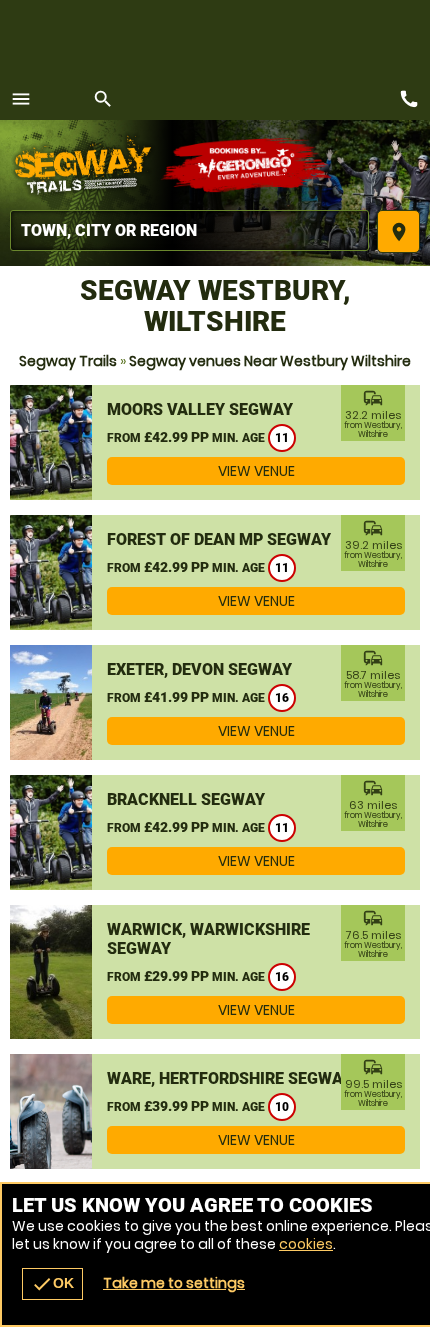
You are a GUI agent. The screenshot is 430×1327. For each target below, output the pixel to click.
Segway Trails (68, 361)
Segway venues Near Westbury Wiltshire (270, 361)
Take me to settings (174, 1283)
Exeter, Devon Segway (199, 669)
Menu (21, 99)
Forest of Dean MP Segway (219, 539)
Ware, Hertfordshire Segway (229, 1078)
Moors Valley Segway (200, 409)
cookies (306, 1244)
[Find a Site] (189, 230)
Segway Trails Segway (85, 165)
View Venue (256, 471)
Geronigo (247, 165)
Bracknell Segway (186, 799)
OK (52, 1284)
